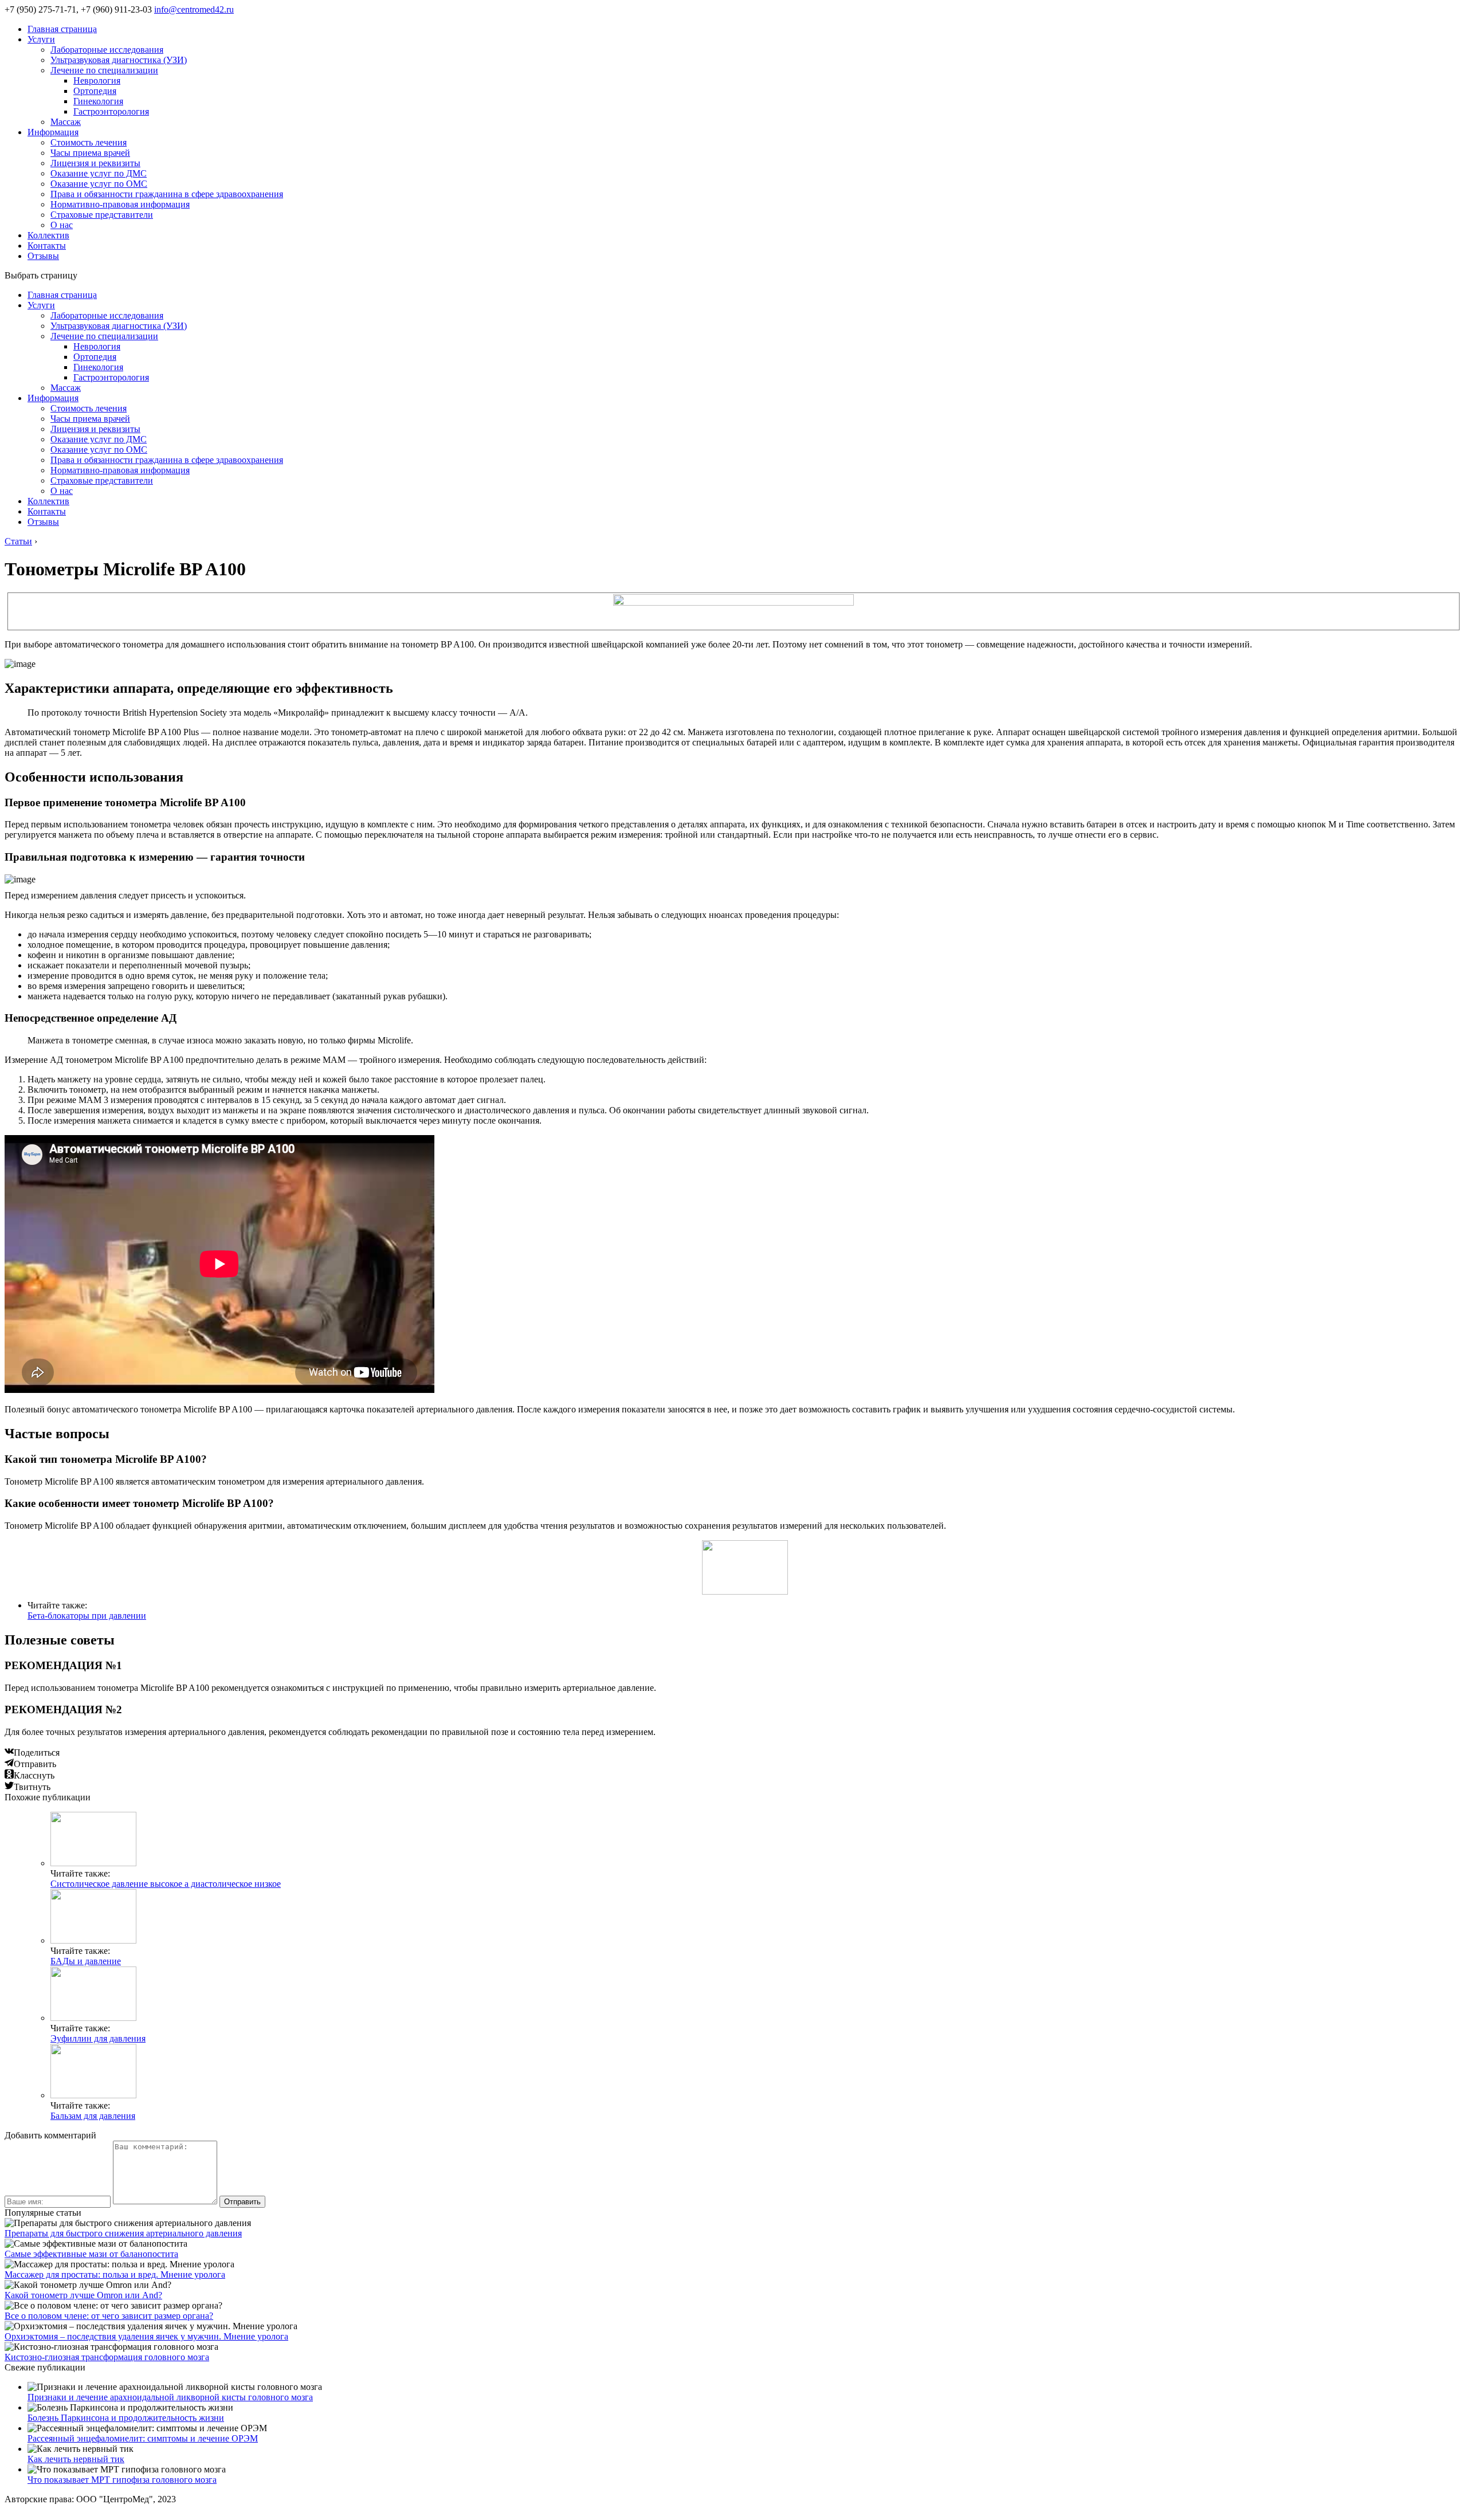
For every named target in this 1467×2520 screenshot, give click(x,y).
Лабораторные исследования (107, 50)
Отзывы (43, 256)
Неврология (97, 81)
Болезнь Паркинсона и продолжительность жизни (126, 2418)
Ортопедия (95, 91)
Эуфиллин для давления (98, 2038)
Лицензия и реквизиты (95, 163)
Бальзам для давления (93, 2116)
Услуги (41, 39)
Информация (53, 132)
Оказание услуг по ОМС (99, 184)
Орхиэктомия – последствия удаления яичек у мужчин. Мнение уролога (146, 2336)
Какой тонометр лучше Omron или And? (83, 2295)
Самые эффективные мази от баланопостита (91, 2254)
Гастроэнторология (111, 111)
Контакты (47, 246)
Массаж (66, 122)
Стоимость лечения (89, 142)
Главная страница (62, 29)
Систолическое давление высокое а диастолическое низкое (166, 1884)
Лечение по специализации (104, 70)
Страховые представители (102, 215)
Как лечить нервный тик (76, 2459)
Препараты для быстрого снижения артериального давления (123, 2233)
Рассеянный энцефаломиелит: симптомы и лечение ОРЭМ (143, 2438)
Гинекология (98, 101)
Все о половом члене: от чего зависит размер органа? (109, 2316)
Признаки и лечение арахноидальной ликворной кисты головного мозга (170, 2397)
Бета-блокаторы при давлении (87, 1616)
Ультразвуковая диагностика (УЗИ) (119, 60)
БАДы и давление (86, 1961)
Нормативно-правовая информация (120, 204)
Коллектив (48, 235)
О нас (62, 225)
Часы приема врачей (90, 153)
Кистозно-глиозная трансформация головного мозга (107, 2357)
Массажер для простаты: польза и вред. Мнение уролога (115, 2274)
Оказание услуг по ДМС (99, 173)
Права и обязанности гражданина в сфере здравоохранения (167, 194)
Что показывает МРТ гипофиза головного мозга (122, 2480)
